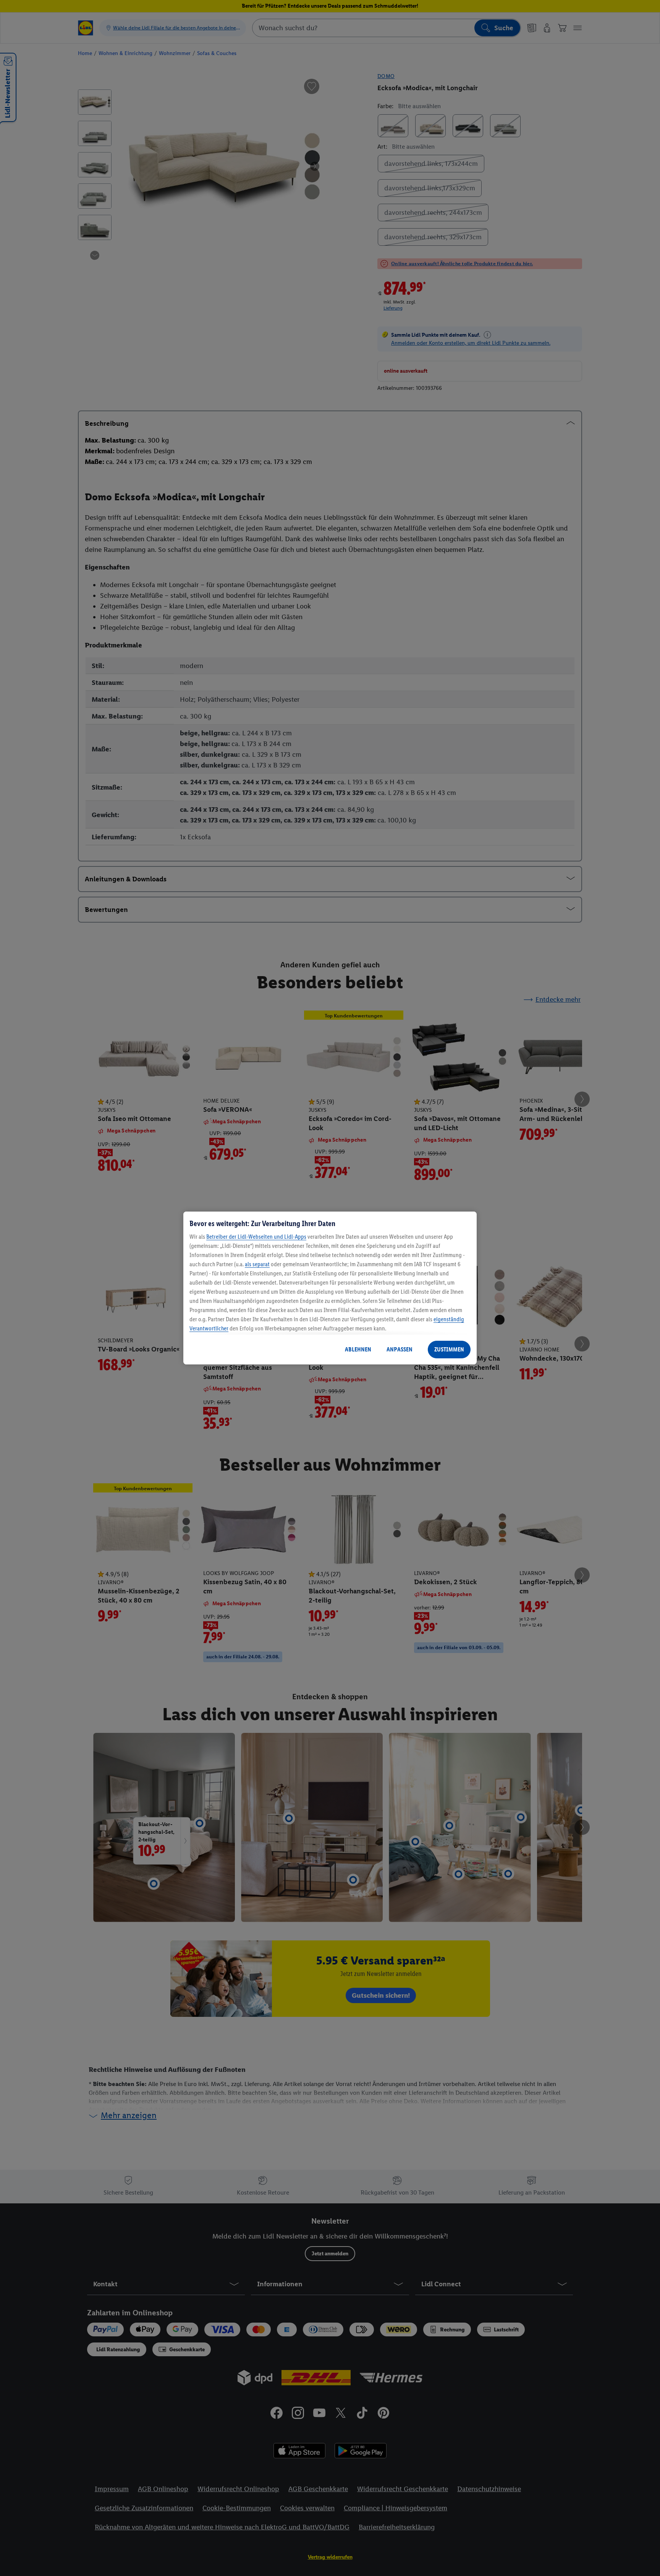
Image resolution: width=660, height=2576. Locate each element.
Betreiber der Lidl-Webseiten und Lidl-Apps (256, 1237)
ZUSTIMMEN (449, 1349)
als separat (257, 1264)
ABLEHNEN (358, 1349)
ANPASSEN (400, 1349)
